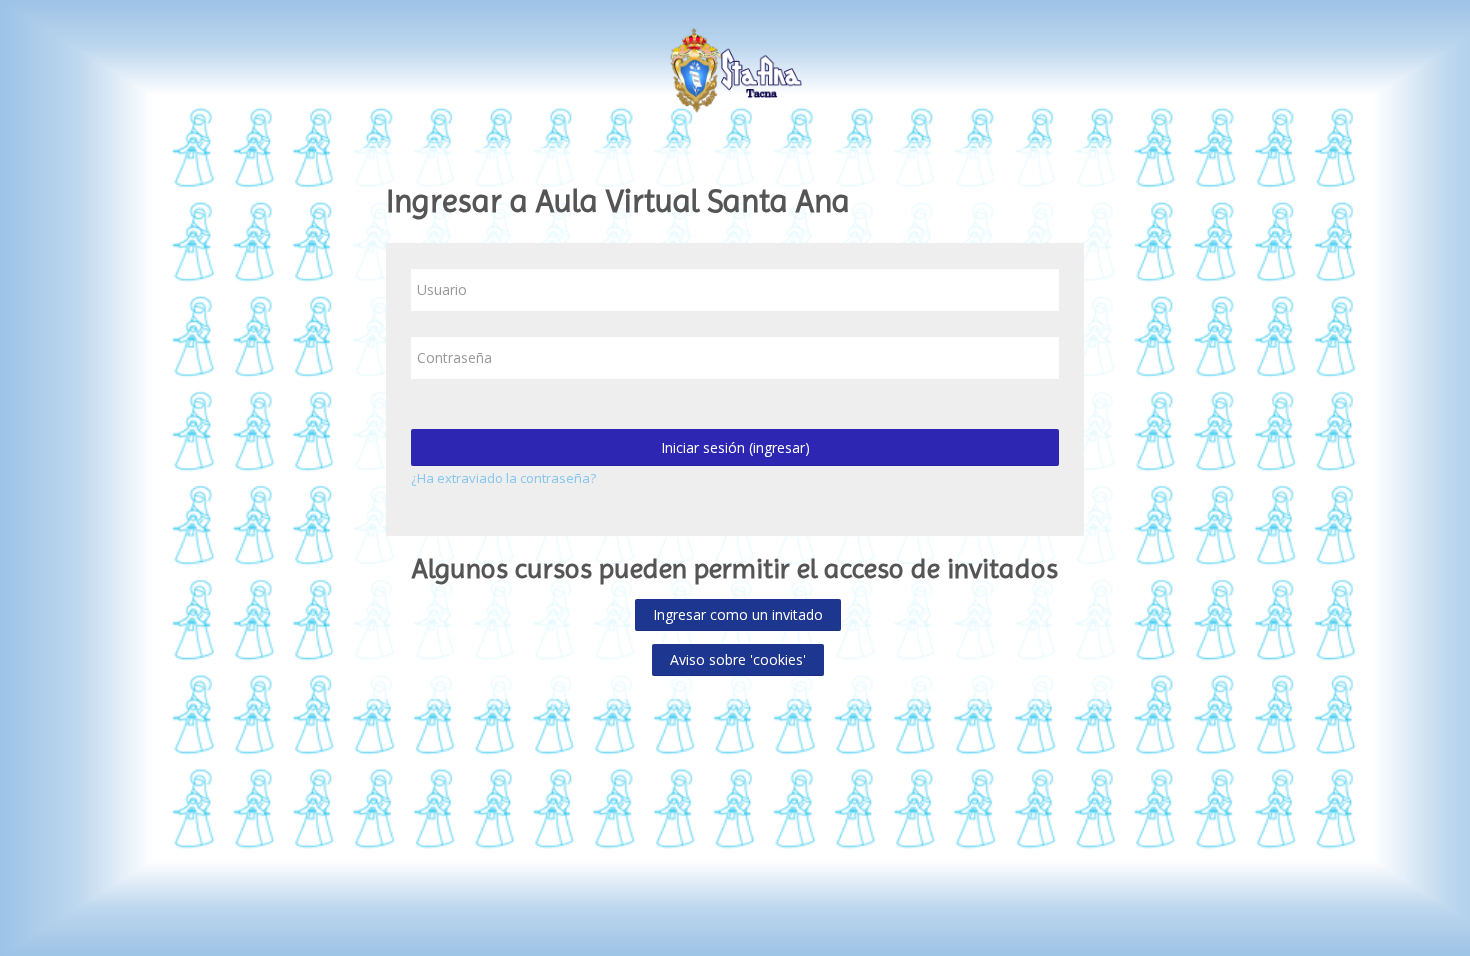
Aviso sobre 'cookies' (738, 659)
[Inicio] (735, 68)
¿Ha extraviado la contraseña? (503, 478)
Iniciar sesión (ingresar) (735, 447)
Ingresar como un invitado (738, 614)
